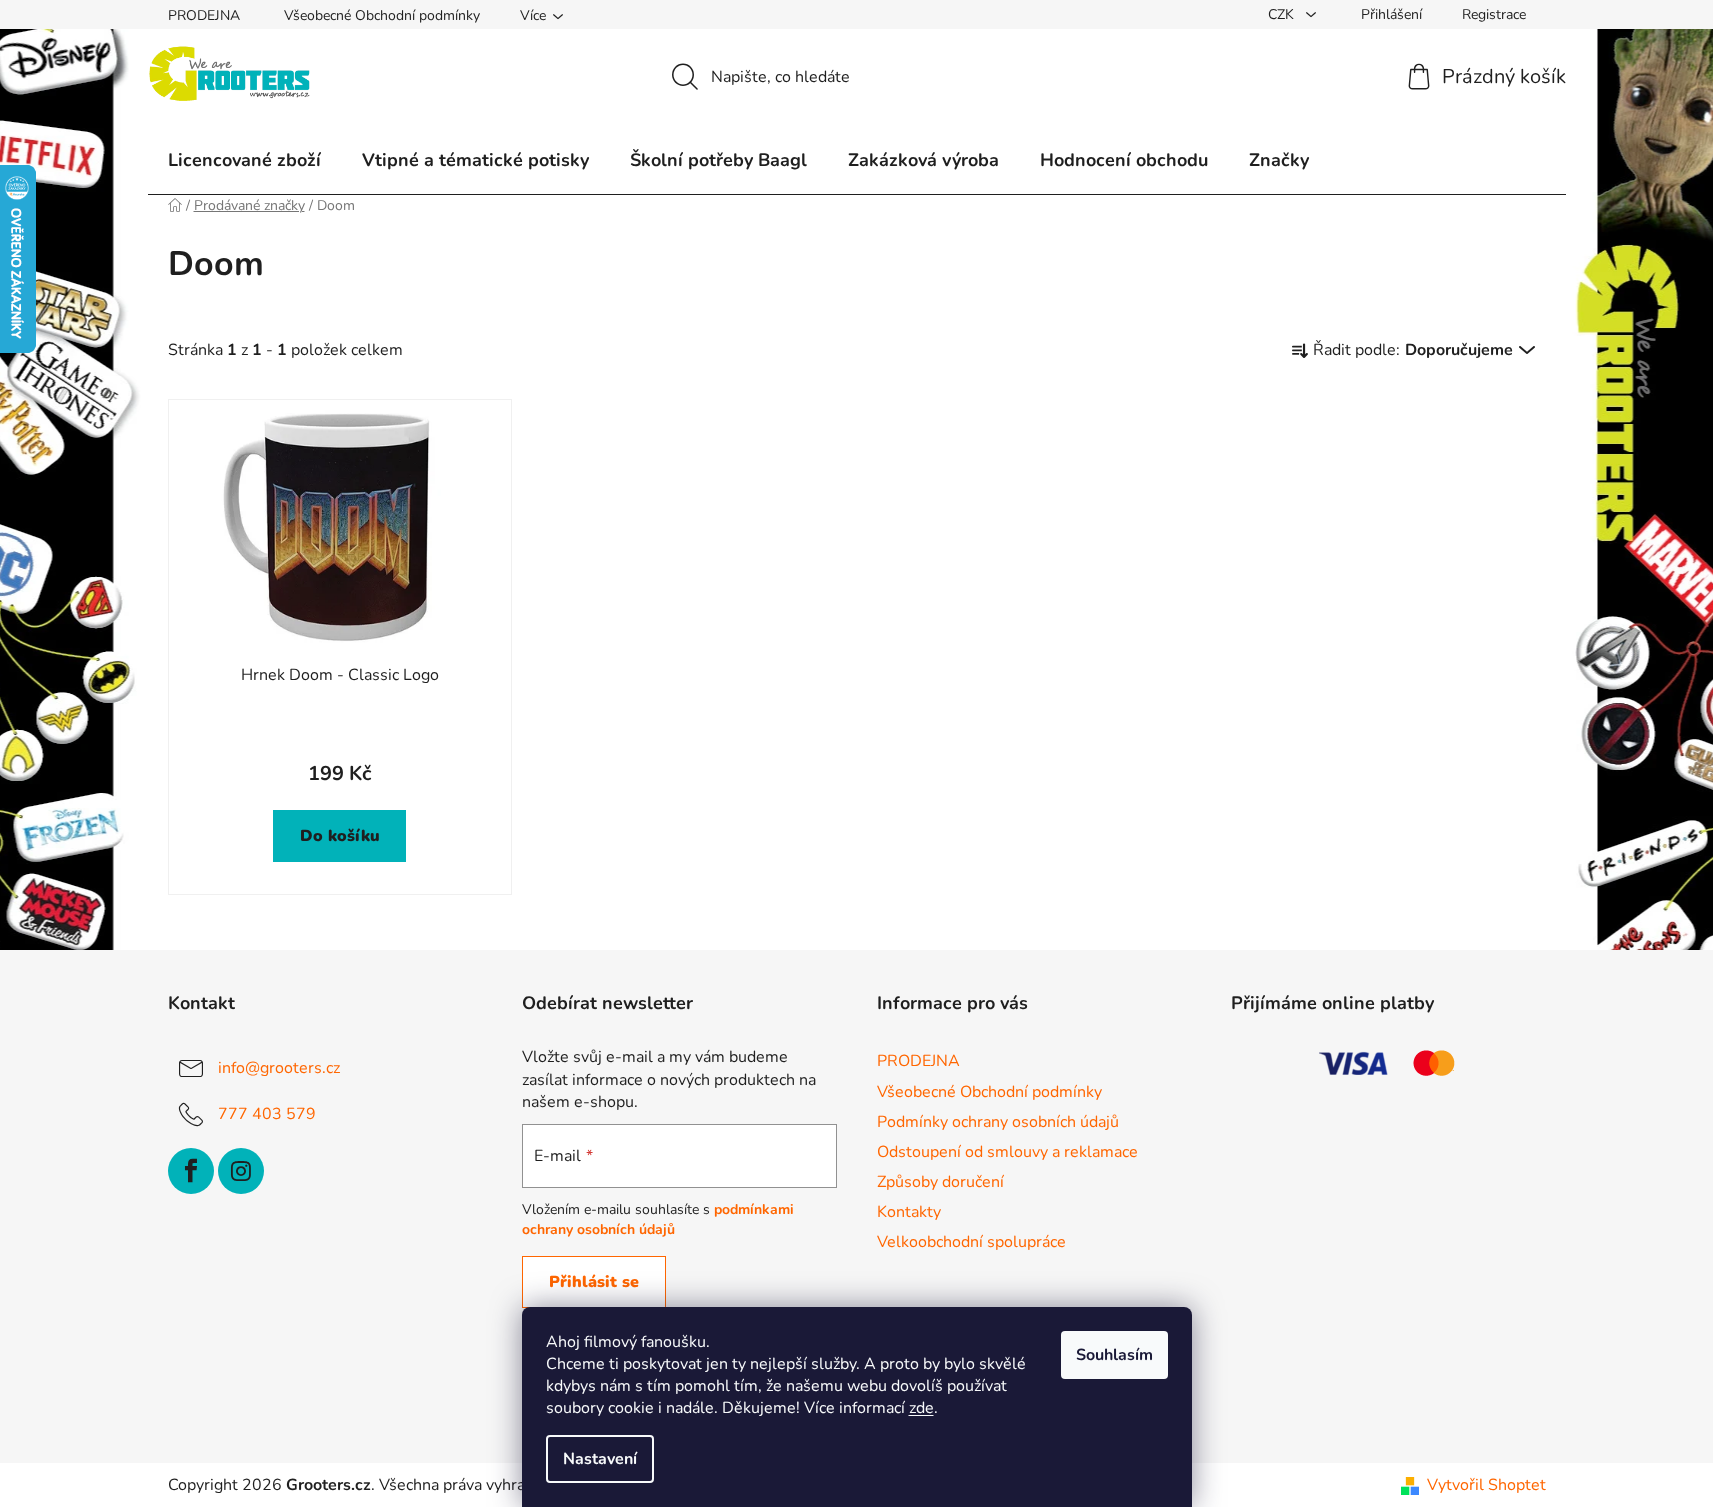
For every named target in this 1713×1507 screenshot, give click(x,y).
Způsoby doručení (940, 1182)
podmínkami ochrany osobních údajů (658, 1219)
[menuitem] (244, 160)
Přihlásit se (594, 1282)
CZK (1283, 14)
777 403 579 (267, 1114)
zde (921, 1408)
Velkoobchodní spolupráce (971, 1242)
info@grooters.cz (279, 1068)
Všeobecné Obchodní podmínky (382, 15)
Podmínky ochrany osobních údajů (998, 1122)
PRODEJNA (204, 15)
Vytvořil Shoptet (1486, 1485)
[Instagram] (241, 1171)
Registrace (1494, 14)
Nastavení (600, 1459)
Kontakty (909, 1212)
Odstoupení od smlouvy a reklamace (1007, 1152)
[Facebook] (191, 1171)
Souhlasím (1114, 1355)
